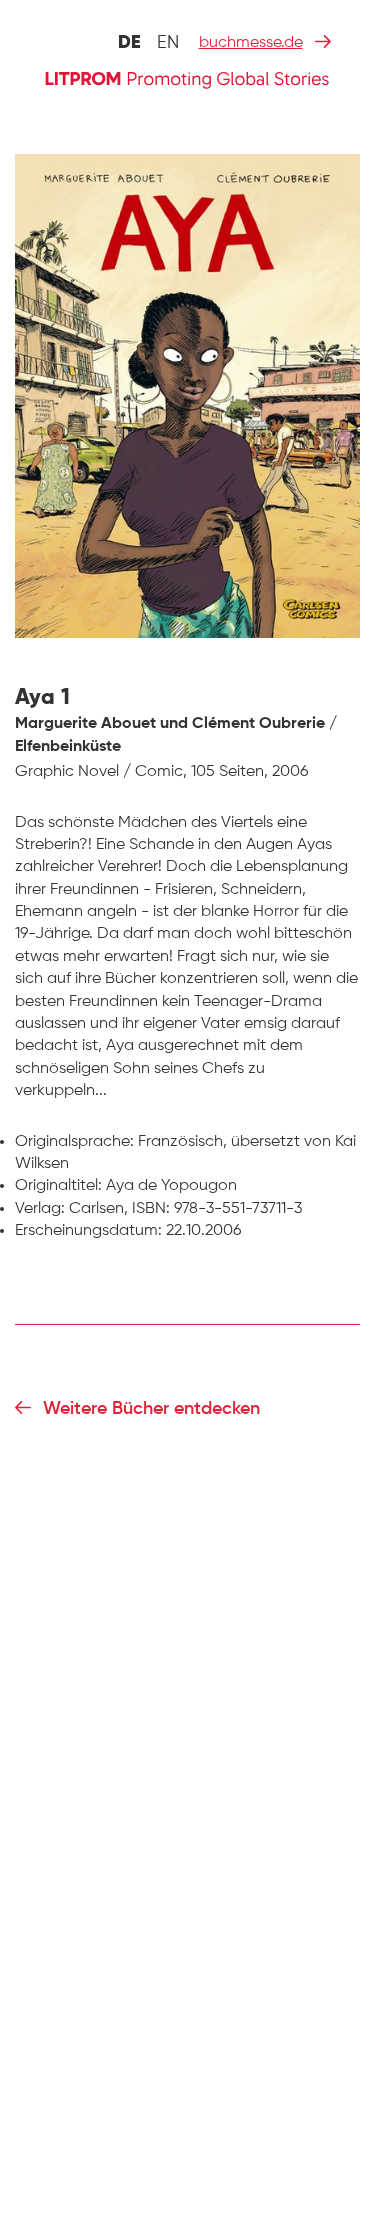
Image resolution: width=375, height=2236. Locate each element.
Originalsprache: (74, 1142)
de (129, 43)
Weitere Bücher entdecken (151, 1409)
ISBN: (151, 1209)
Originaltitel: (58, 1186)
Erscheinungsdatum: (88, 1231)
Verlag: (40, 1209)
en (168, 43)
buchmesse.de (251, 43)
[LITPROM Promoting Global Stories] (187, 78)
